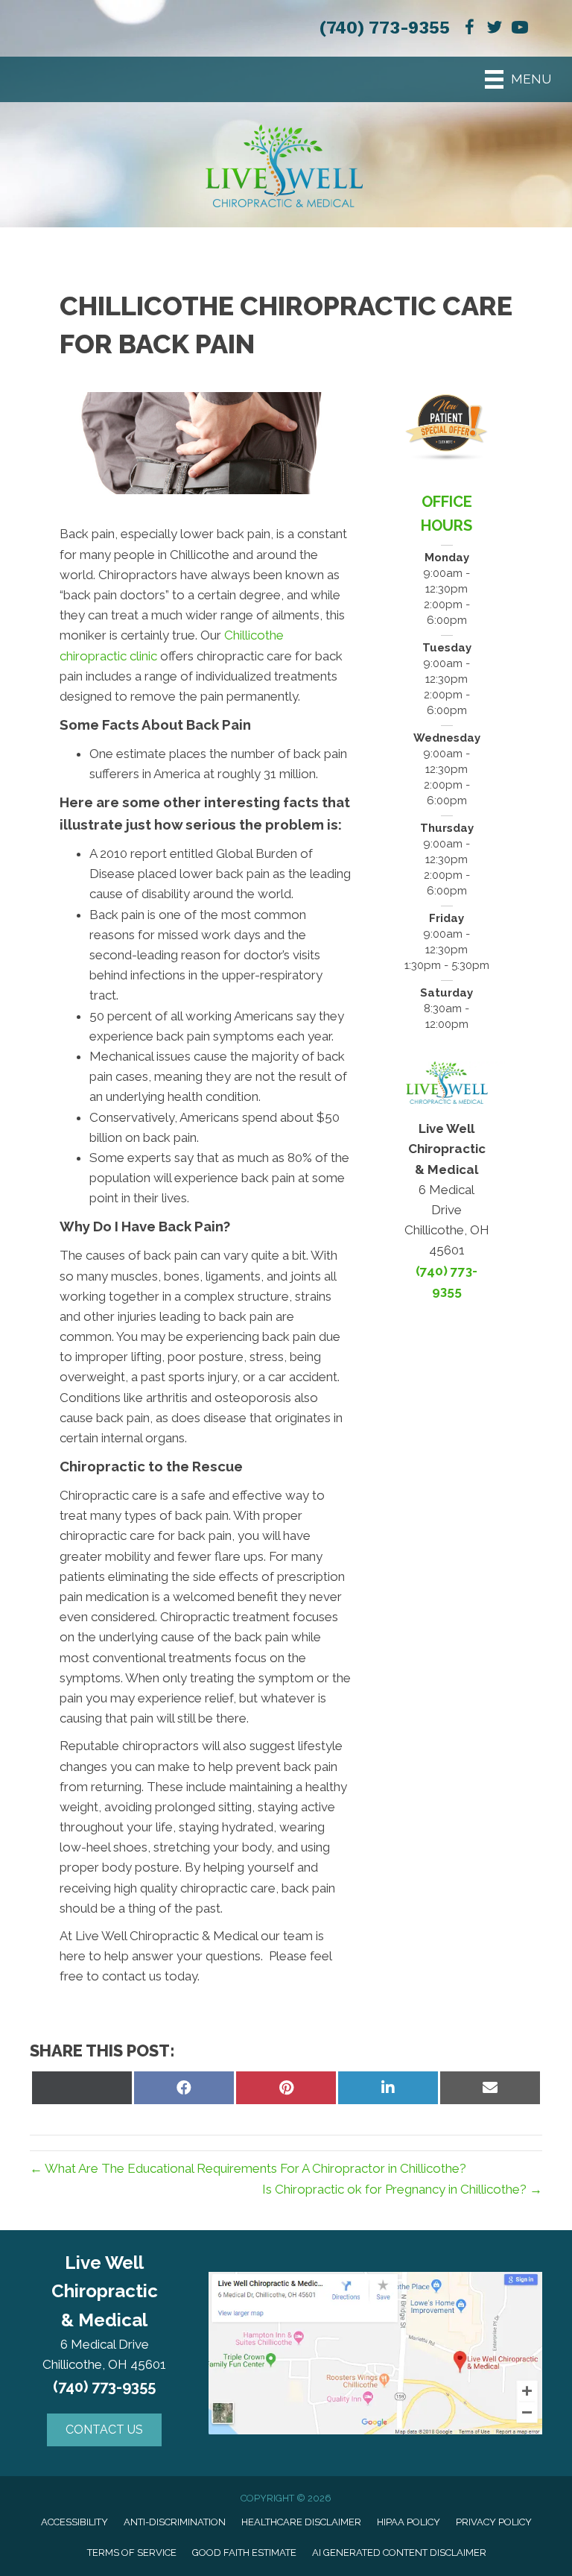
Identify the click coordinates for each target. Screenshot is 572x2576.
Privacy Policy (494, 2522)
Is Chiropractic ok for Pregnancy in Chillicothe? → (402, 2189)
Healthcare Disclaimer (301, 2522)
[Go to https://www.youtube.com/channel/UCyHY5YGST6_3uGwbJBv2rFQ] (520, 29)
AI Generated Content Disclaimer (399, 2553)
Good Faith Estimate (244, 2553)
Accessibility (74, 2522)
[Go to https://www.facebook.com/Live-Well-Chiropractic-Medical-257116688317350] (469, 29)
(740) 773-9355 (384, 28)
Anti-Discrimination (175, 2522)
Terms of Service (132, 2553)
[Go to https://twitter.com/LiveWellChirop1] (495, 29)
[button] (104, 2430)
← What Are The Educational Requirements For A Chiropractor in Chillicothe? (248, 2168)
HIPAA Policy (409, 2522)
